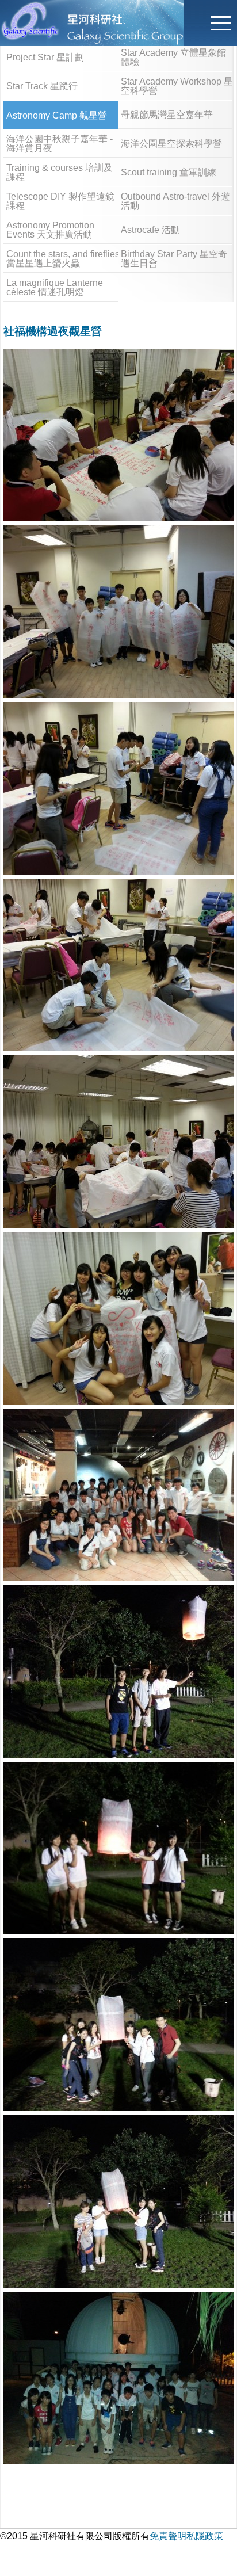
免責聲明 (168, 2536)
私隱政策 (205, 2536)
